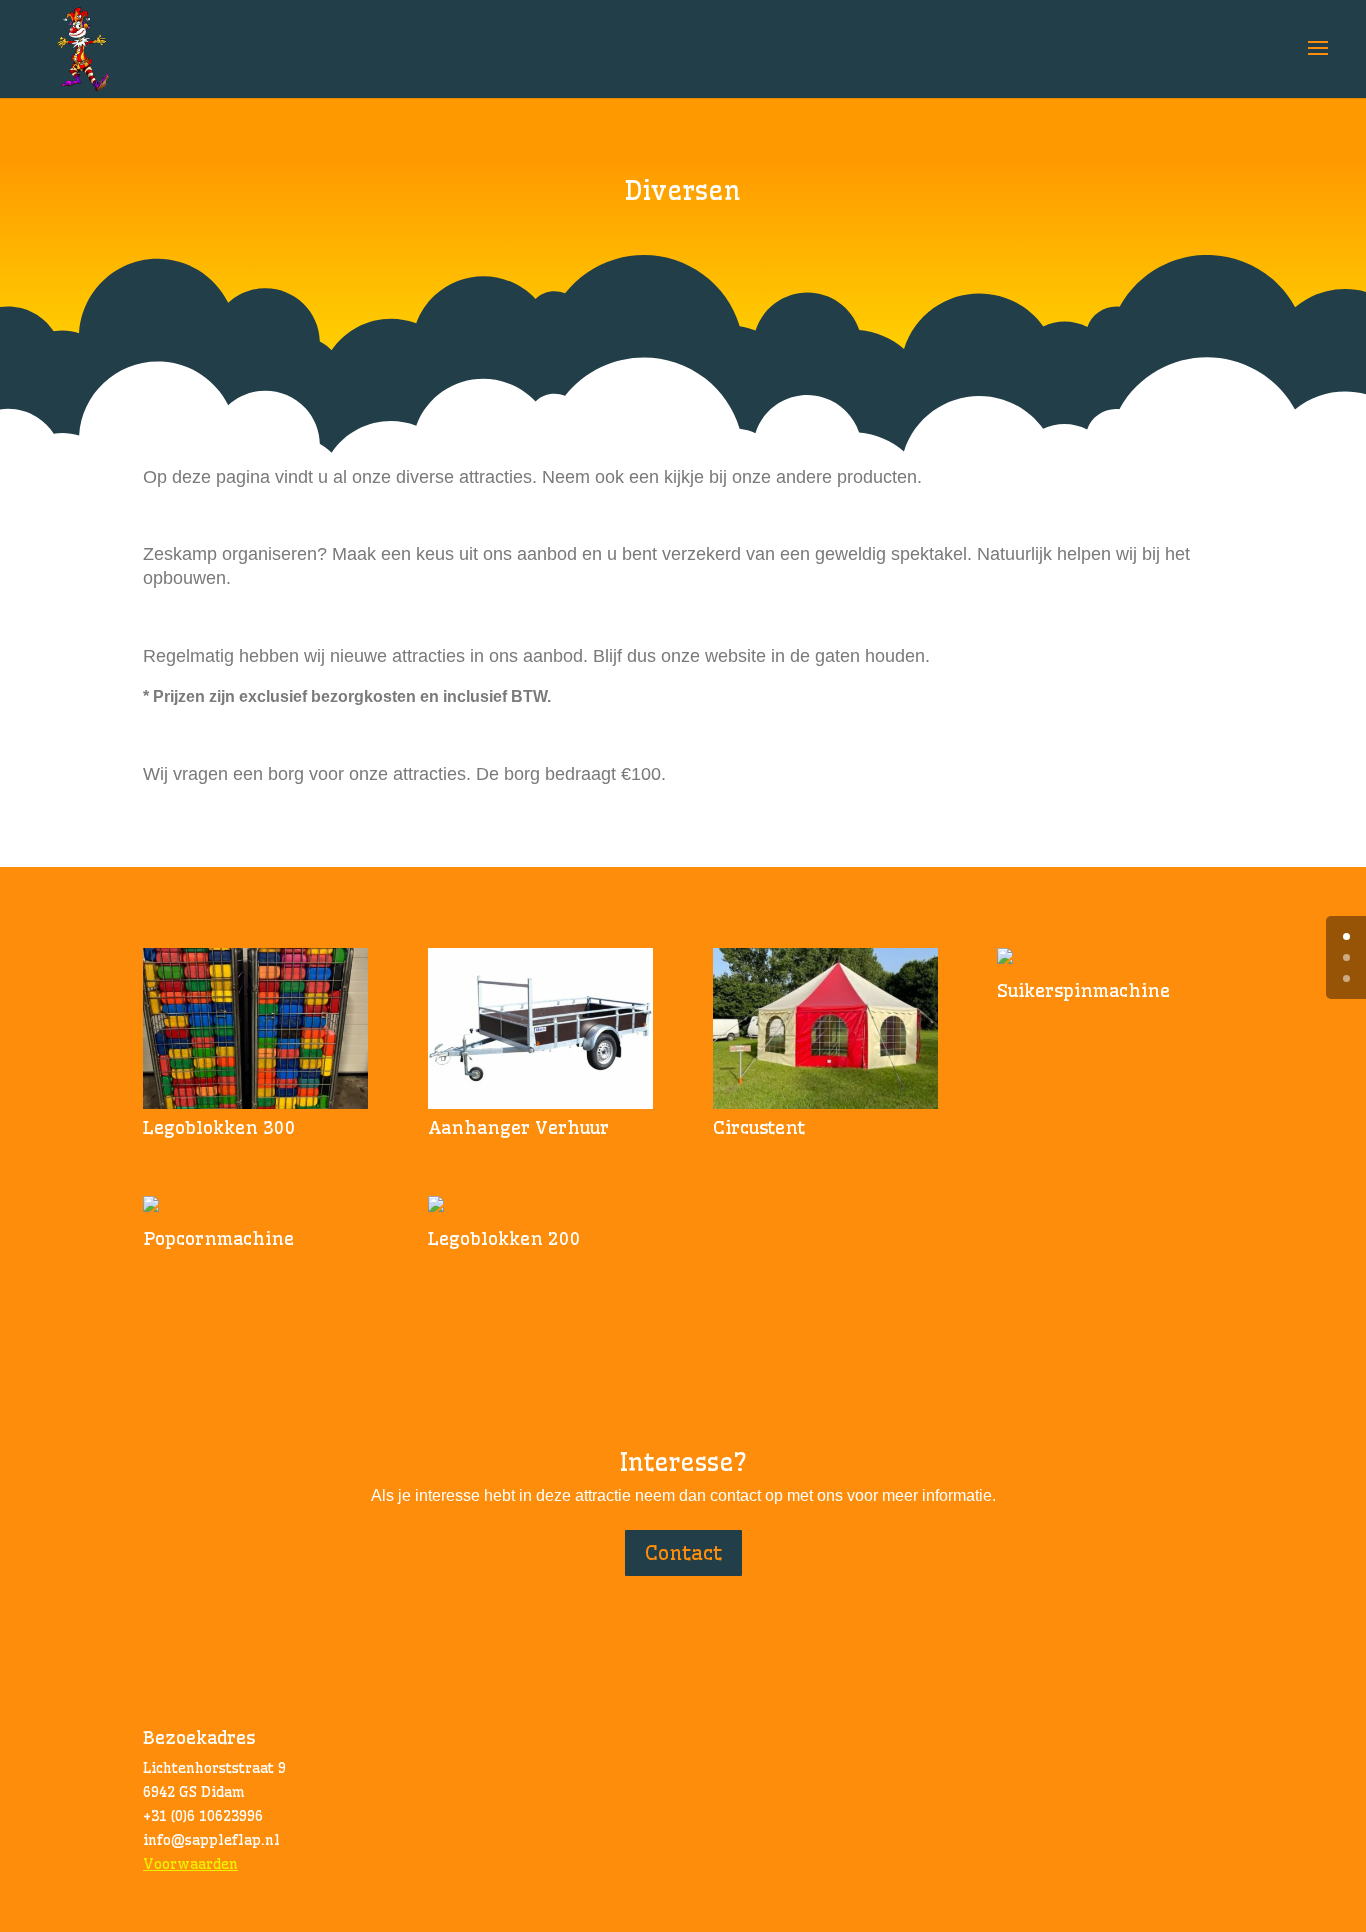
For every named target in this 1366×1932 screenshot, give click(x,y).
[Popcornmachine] (255, 1208)
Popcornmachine (218, 1238)
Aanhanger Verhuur (518, 1127)
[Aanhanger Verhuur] (540, 1028)
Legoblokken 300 (219, 1127)
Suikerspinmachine (1083, 990)
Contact (683, 1552)
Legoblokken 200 (504, 1238)
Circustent (759, 1127)
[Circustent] (825, 1028)
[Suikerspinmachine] (1109, 960)
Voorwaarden (190, 1864)
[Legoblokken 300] (255, 1028)
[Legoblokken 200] (540, 1208)
